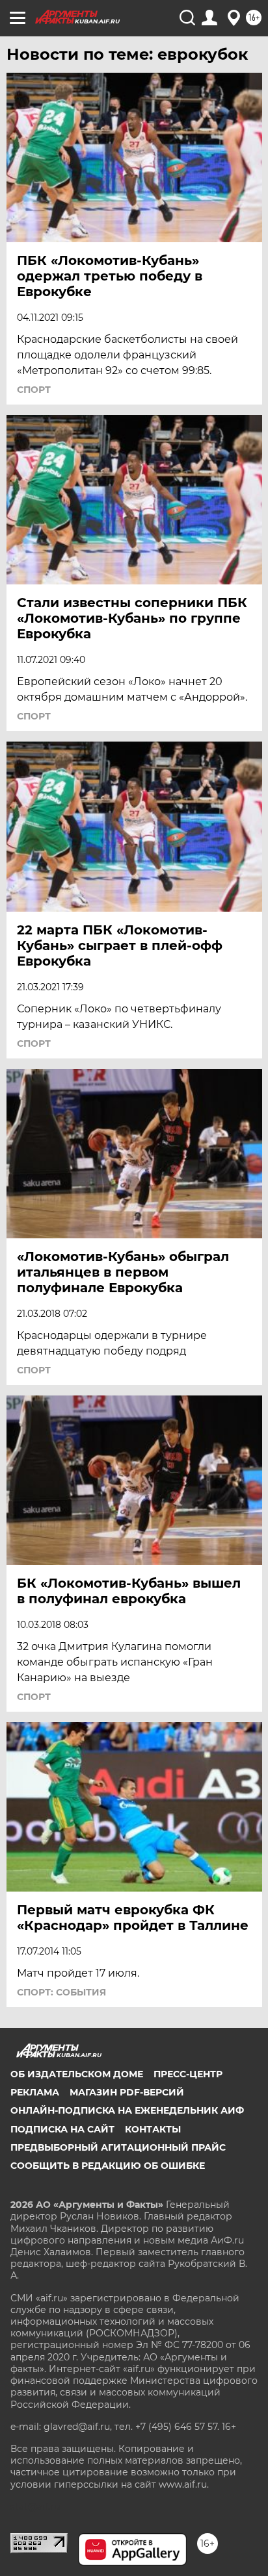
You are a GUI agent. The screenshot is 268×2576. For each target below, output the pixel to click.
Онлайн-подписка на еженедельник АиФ (127, 2110)
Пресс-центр (188, 2074)
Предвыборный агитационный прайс (118, 2147)
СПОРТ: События (61, 1992)
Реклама (35, 2092)
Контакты (153, 2129)
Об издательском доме (77, 2074)
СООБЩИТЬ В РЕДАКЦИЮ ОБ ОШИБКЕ (108, 2166)
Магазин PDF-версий (127, 2092)
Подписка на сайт (62, 2129)
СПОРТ (34, 390)
